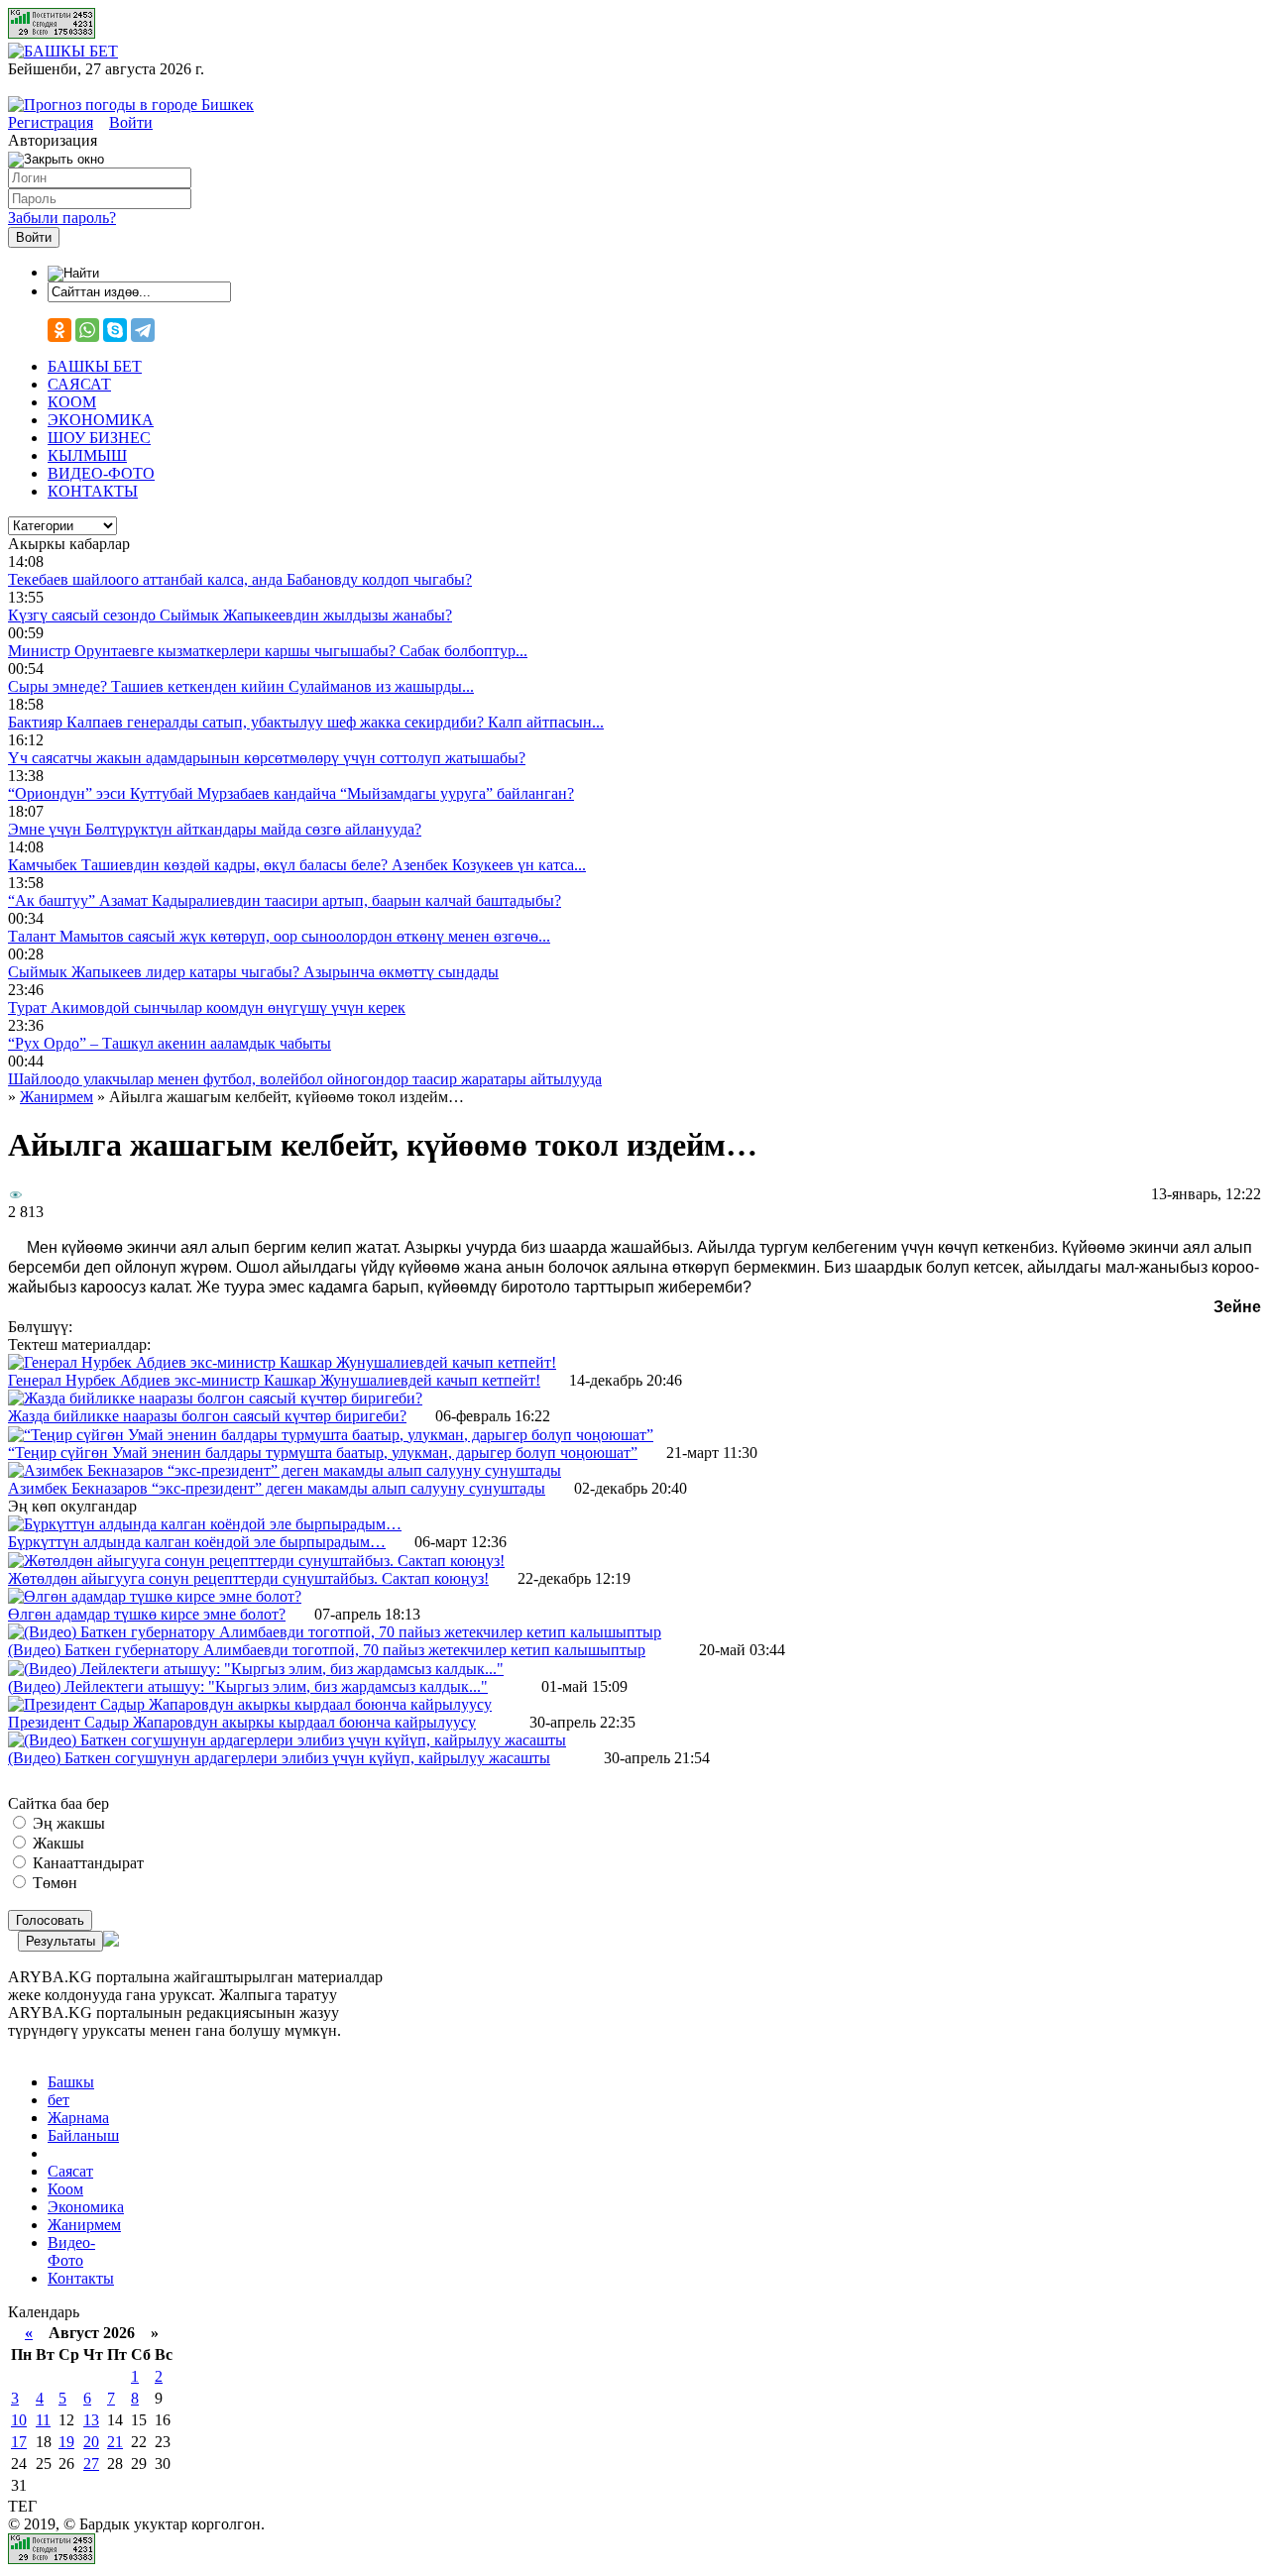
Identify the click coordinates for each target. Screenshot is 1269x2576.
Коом (65, 2189)
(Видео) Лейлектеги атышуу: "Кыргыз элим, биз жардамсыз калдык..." (248, 1686)
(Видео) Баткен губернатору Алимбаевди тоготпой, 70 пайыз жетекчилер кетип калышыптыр (327, 1650)
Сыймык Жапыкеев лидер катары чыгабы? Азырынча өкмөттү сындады (253, 972)
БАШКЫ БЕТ (95, 366)
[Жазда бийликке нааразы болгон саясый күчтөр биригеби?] (215, 1398)
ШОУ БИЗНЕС (99, 438)
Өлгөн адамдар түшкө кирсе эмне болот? (147, 1614)
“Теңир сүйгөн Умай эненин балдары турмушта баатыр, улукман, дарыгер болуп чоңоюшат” (323, 1453)
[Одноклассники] (59, 330)
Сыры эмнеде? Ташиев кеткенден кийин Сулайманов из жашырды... (241, 686)
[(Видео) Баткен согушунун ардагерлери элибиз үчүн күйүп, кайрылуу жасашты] (287, 1740)
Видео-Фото (71, 2251)
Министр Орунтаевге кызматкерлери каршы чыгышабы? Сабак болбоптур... (268, 651)
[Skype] (115, 330)
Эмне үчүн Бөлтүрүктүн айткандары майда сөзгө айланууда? (215, 829)
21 (115, 2442)
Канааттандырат (86, 1863)
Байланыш (83, 2135)
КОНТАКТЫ (93, 491)
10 (19, 2420)
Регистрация (51, 122)
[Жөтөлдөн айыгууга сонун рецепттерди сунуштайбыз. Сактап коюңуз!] (256, 1561)
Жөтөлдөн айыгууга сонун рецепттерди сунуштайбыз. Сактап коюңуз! (248, 1578)
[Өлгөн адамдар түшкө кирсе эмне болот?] (155, 1596)
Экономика (86, 2207)
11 (43, 2420)
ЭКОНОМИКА (101, 420)
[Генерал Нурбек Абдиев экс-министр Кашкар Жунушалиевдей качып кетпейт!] (282, 1362)
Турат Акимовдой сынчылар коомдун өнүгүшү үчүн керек (207, 1008)
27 (91, 2464)
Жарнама (78, 2118)
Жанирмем (84, 2225)
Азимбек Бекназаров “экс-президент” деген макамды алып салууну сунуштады (277, 1488)
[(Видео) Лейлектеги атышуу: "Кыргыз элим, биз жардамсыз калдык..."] (256, 1669)
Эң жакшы (67, 1823)
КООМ (72, 402)
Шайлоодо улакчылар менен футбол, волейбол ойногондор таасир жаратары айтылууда (305, 1079)
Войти (131, 122)
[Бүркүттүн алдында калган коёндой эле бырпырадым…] (205, 1524)
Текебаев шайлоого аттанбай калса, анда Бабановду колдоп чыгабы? (240, 579)
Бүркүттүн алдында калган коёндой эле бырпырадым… (197, 1542)
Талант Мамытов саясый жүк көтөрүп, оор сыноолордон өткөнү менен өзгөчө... (279, 936)
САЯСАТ (79, 384)
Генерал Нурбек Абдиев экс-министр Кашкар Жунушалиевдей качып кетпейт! (274, 1380)
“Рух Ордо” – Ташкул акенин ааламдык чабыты (170, 1043)
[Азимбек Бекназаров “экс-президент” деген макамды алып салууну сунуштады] (285, 1470)
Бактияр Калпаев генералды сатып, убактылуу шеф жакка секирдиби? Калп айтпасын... (306, 722)
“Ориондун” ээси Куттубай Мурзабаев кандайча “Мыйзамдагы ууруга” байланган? (291, 793)
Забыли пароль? (62, 218)
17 (19, 2442)
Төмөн (53, 1883)
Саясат (70, 2171)
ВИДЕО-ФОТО (101, 473)
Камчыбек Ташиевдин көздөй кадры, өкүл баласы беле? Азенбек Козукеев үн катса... (297, 865)
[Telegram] (143, 330)
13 (91, 2420)
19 (66, 2442)
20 (91, 2442)
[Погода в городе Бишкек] (131, 105)
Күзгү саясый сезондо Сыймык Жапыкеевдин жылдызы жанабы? (230, 615)
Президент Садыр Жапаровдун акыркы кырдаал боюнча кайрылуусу (242, 1722)
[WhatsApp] (87, 330)
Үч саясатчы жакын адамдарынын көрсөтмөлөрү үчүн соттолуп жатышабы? (267, 758)
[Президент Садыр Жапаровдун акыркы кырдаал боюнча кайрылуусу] (250, 1704)
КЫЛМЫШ (87, 455)
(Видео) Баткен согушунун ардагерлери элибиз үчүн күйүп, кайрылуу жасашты (279, 1758)
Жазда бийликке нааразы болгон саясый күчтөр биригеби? (207, 1416)
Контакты (81, 2278)
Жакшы (57, 1843)
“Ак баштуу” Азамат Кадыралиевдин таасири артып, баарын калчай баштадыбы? (285, 900)
